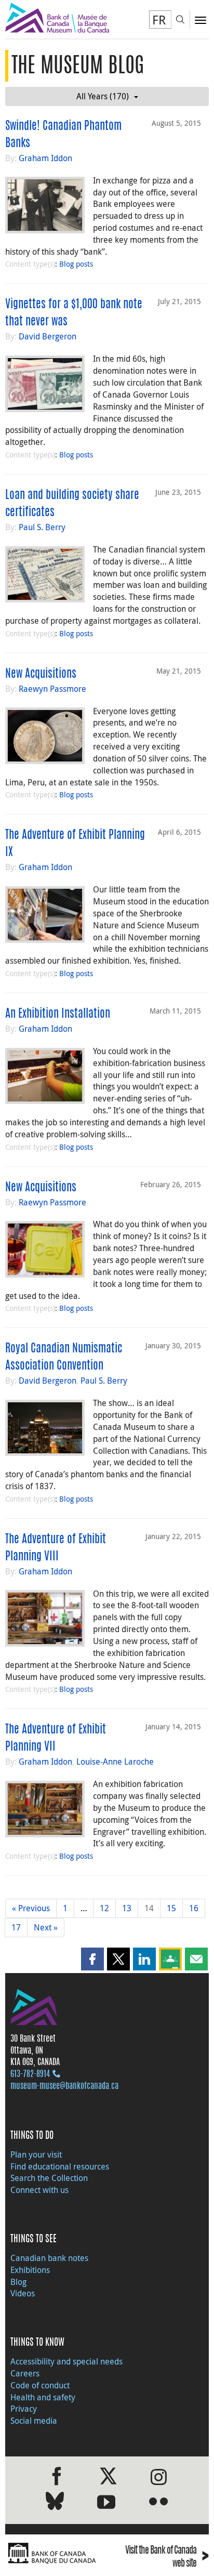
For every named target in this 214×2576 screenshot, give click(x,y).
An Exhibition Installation (58, 1014)
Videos (23, 2293)
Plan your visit (36, 2154)
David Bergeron (48, 336)
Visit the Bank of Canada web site (167, 2558)
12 (104, 1908)
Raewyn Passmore (52, 689)
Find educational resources (60, 2166)
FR (159, 20)
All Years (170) (103, 96)
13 (127, 1908)
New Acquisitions (41, 674)
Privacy (24, 2409)
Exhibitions (30, 2270)
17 (16, 1927)
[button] (92, 1959)
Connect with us (39, 2190)
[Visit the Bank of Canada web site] (53, 2553)
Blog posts (76, 264)
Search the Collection (49, 2178)
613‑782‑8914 (30, 2074)
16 (194, 1908)
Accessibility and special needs (66, 2361)
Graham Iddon (45, 158)
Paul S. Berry (42, 527)
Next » (46, 1927)
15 (171, 1908)
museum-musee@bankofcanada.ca (64, 2086)
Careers (25, 2373)
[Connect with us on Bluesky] (55, 2503)
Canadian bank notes (49, 2258)
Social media (34, 2421)
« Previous (31, 1908)
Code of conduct (40, 2385)
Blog (18, 2282)
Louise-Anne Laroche (115, 1762)
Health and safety (43, 2397)
